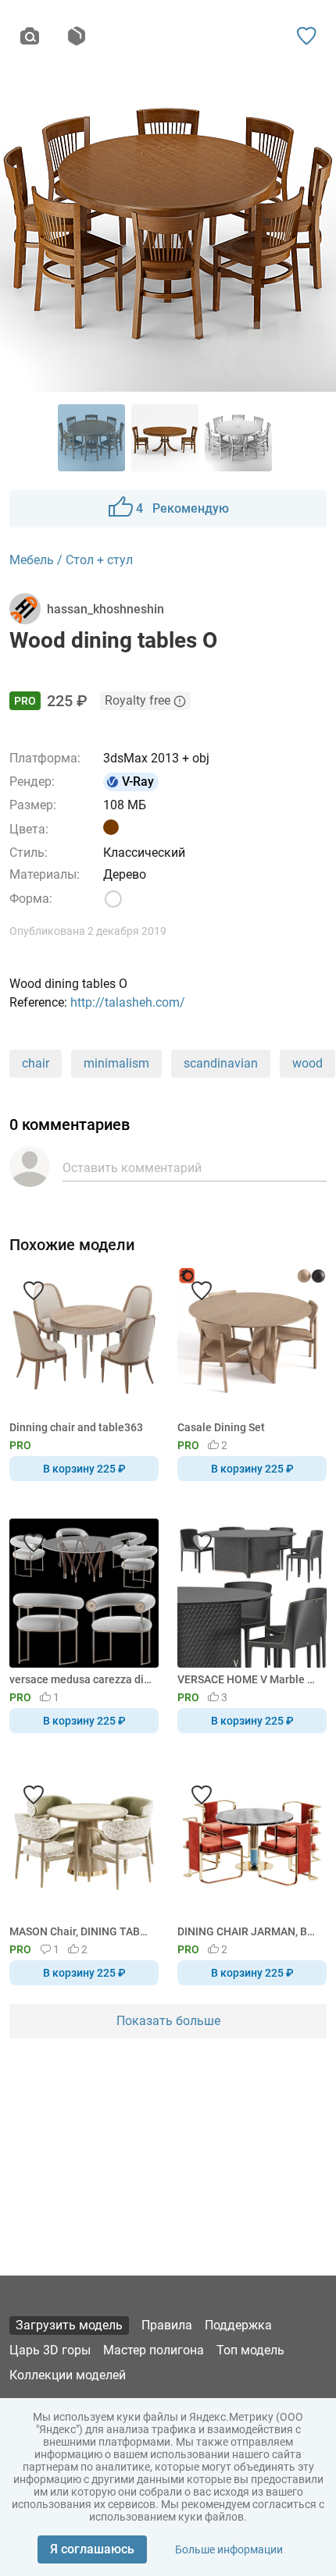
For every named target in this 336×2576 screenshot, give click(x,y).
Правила (167, 2325)
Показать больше (168, 2021)
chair (36, 1063)
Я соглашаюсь (92, 2549)
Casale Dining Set (221, 1427)
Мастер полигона (154, 2350)
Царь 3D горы (50, 2350)
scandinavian (221, 1063)
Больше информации (229, 2549)
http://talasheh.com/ (128, 1002)
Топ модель (250, 2350)
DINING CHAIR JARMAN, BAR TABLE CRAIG (249, 1931)
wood (307, 1063)
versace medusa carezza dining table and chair (81, 1679)
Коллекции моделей (68, 2375)
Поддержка (238, 2325)
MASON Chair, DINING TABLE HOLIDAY (81, 1931)
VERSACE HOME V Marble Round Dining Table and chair (249, 1679)
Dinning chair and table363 (76, 1427)
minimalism (116, 1063)
